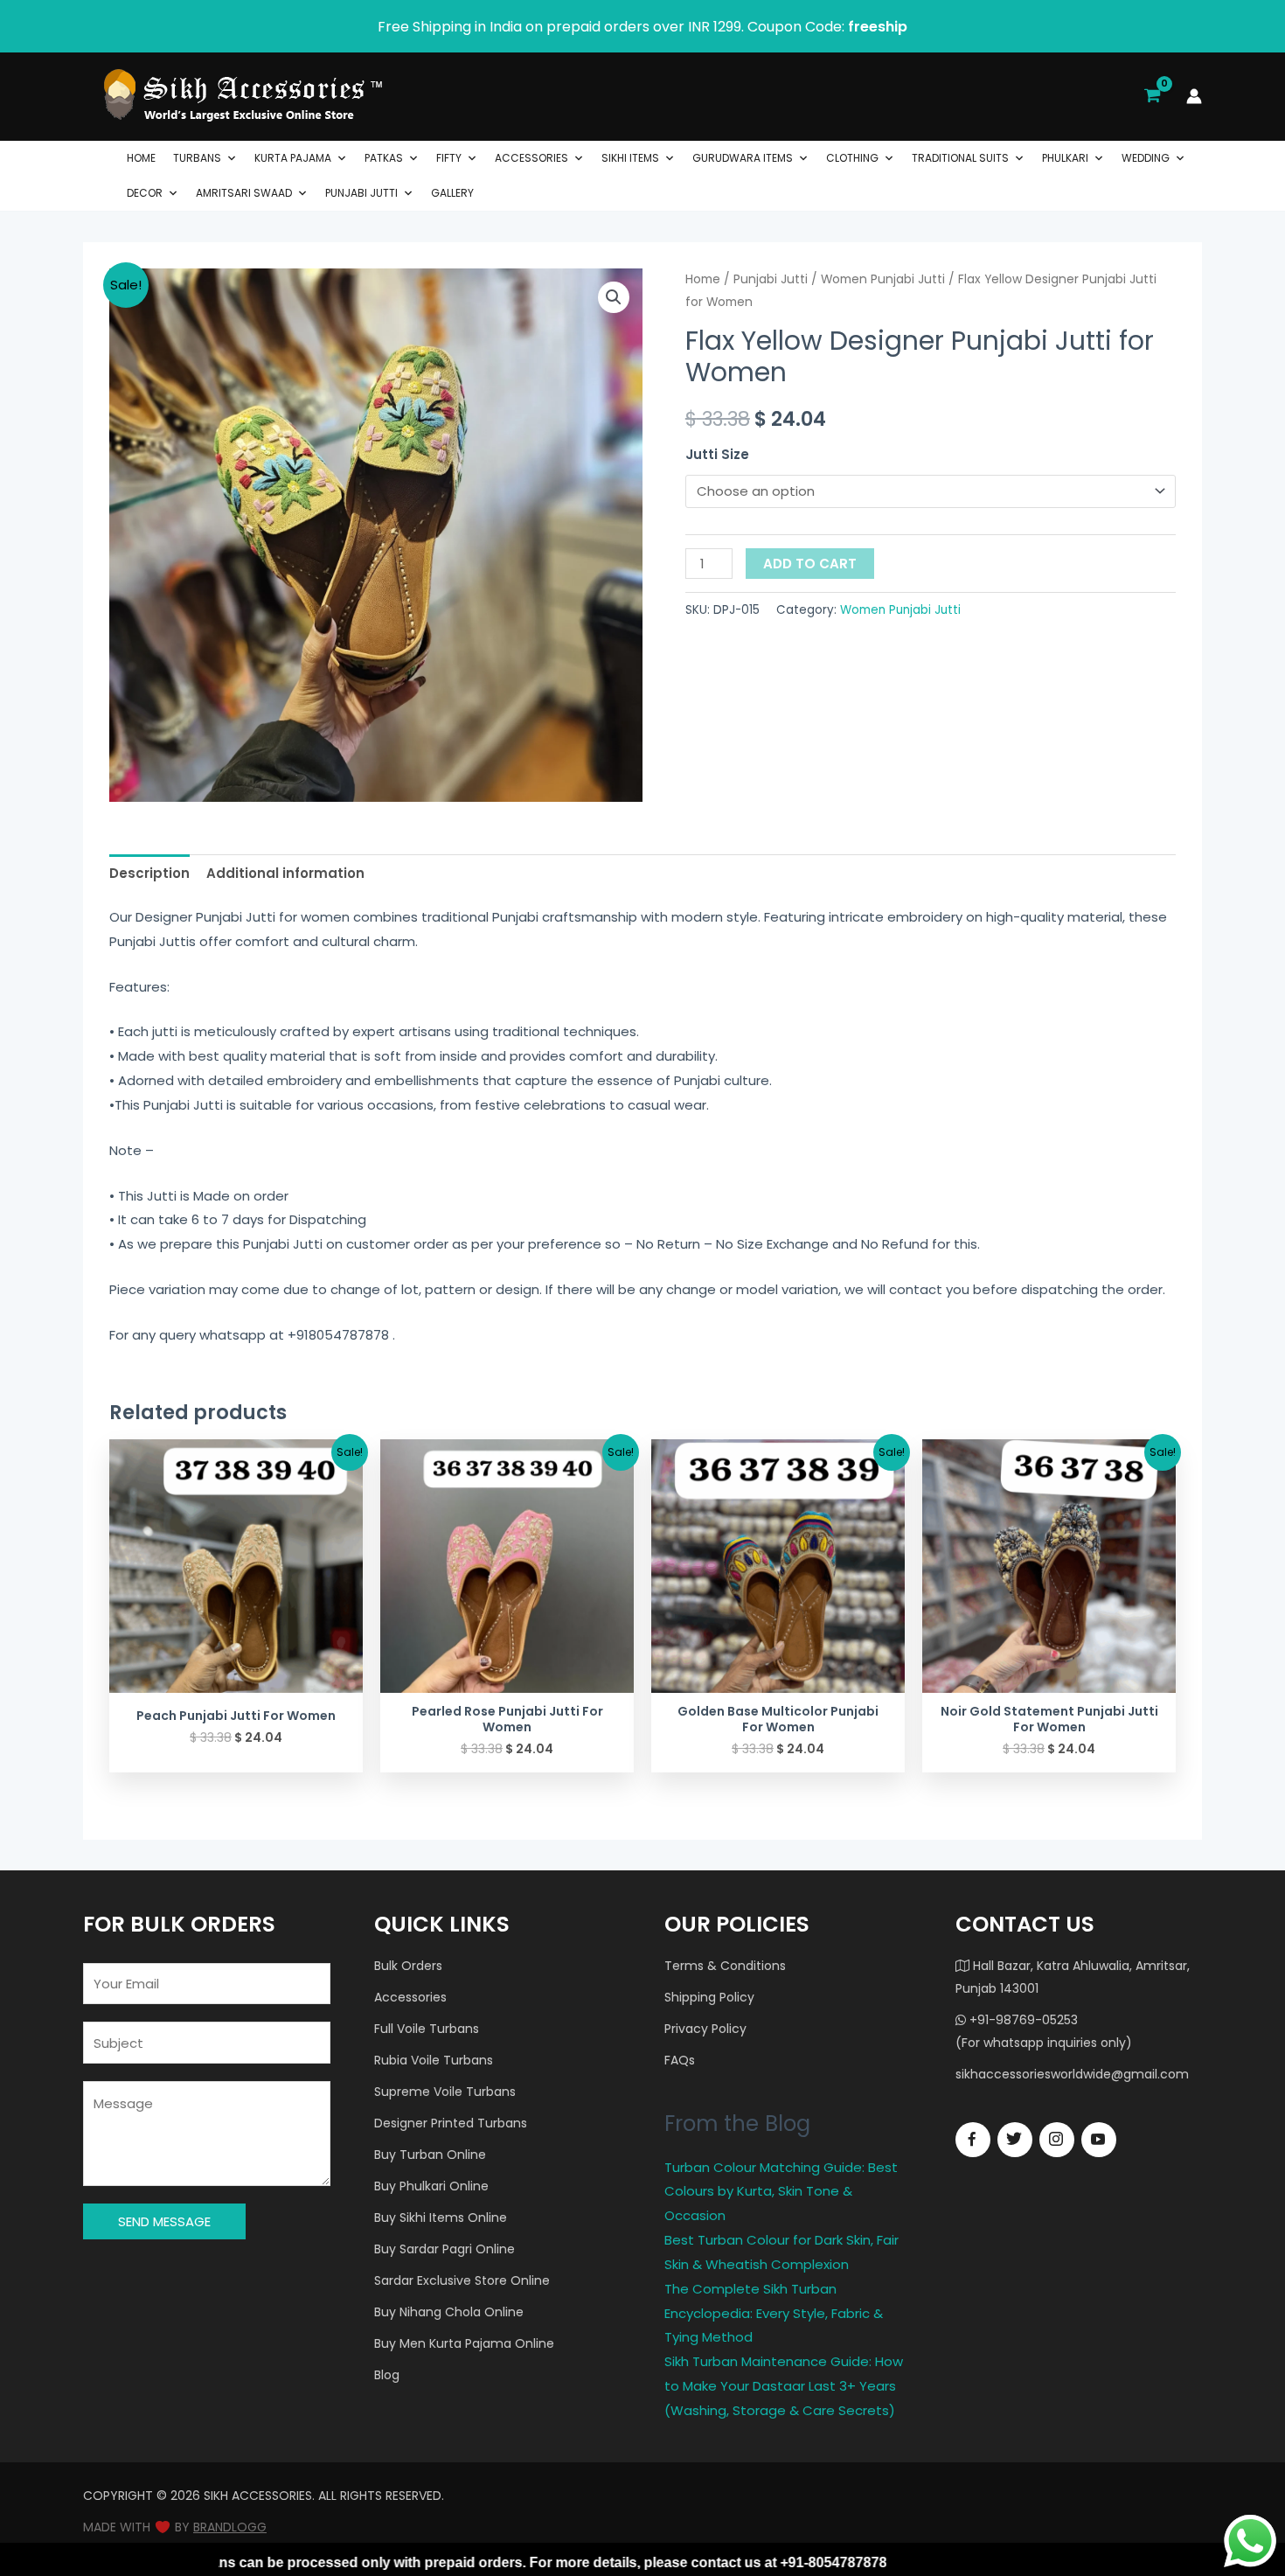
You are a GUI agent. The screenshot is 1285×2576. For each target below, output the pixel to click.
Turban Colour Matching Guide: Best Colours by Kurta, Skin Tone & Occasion (781, 2192)
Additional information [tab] (285, 873)
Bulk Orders (408, 1966)
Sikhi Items (630, 158)
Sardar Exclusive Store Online (462, 2280)
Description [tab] (149, 873)
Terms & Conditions (725, 1966)
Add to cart (810, 564)
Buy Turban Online (430, 2155)
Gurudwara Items (743, 158)
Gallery (452, 193)
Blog (387, 2375)
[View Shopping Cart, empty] (1152, 96)
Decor (145, 193)
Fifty (449, 158)
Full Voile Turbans (427, 2029)
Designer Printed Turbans (451, 2123)
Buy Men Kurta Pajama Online (464, 2343)
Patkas (384, 158)
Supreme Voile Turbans (445, 2092)
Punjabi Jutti (361, 193)
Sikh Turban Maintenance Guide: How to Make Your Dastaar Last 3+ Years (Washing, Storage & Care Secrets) (784, 2386)
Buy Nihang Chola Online (449, 2312)
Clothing (852, 158)
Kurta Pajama (293, 158)
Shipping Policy (709, 1997)
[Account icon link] (1194, 96)
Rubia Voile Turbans (434, 2060)
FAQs (680, 2060)
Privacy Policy (705, 2029)
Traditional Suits (960, 158)
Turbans (197, 158)
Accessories (531, 158)
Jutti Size (717, 454)
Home (141, 158)
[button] (614, 297)
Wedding (1146, 158)
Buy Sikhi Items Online (441, 2217)
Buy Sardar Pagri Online (445, 2249)
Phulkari (1065, 158)
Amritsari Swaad (244, 193)
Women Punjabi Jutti (883, 279)
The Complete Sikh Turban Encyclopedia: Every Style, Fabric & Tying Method (774, 2313)
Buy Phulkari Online (431, 2186)
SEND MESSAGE (164, 2221)
